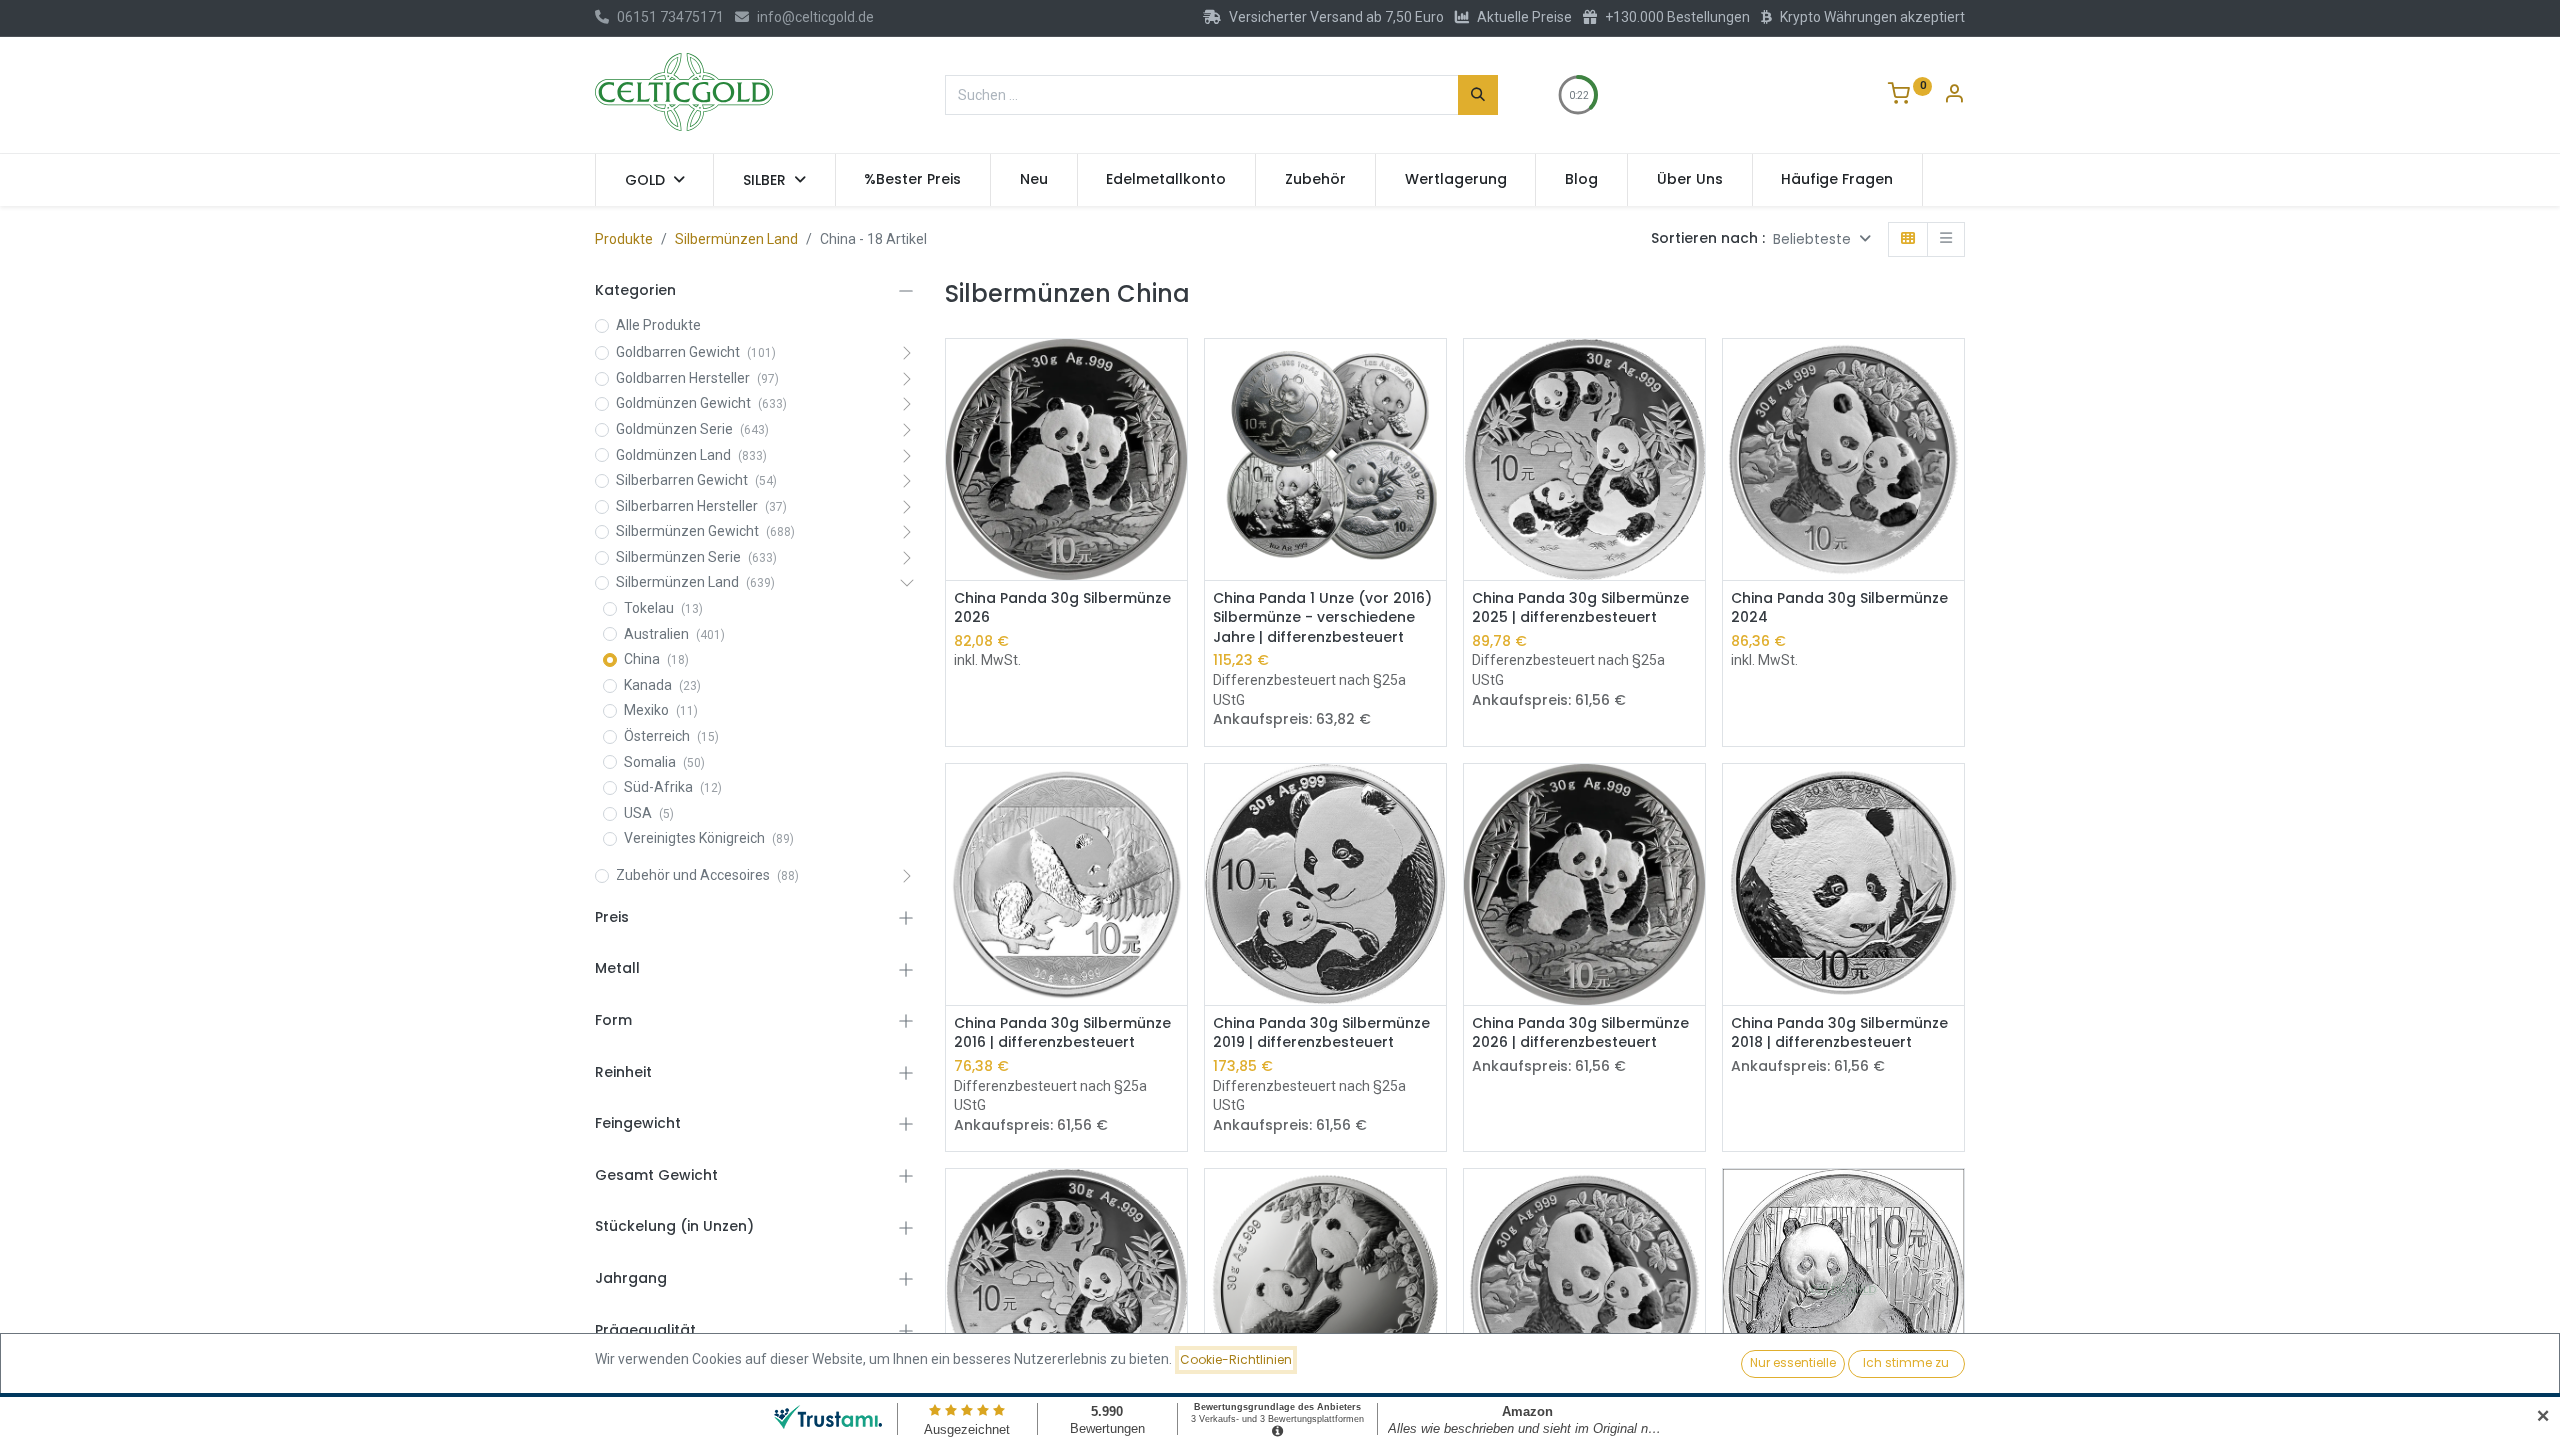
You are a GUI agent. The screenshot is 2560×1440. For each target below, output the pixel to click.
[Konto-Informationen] (1954, 96)
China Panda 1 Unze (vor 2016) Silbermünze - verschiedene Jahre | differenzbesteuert (1322, 618)
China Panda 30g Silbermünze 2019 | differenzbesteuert (1321, 1033)
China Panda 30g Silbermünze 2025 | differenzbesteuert (1580, 608)
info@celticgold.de (815, 17)
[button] (1822, 239)
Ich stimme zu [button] (1906, 1362)
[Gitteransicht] (1908, 239)
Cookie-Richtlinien (1236, 1359)
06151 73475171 (670, 17)
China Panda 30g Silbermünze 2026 (1062, 608)
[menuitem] (913, 180)
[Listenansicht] (1946, 239)
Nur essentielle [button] (1793, 1362)
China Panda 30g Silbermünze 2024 (1839, 608)
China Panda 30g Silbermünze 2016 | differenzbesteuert (1062, 1033)
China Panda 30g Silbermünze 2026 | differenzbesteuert (1580, 1033)
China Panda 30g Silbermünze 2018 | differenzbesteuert (1839, 1033)
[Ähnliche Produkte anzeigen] (1174, 416)
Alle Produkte (658, 325)
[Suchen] (1478, 95)
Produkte (624, 239)
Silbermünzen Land (736, 239)
